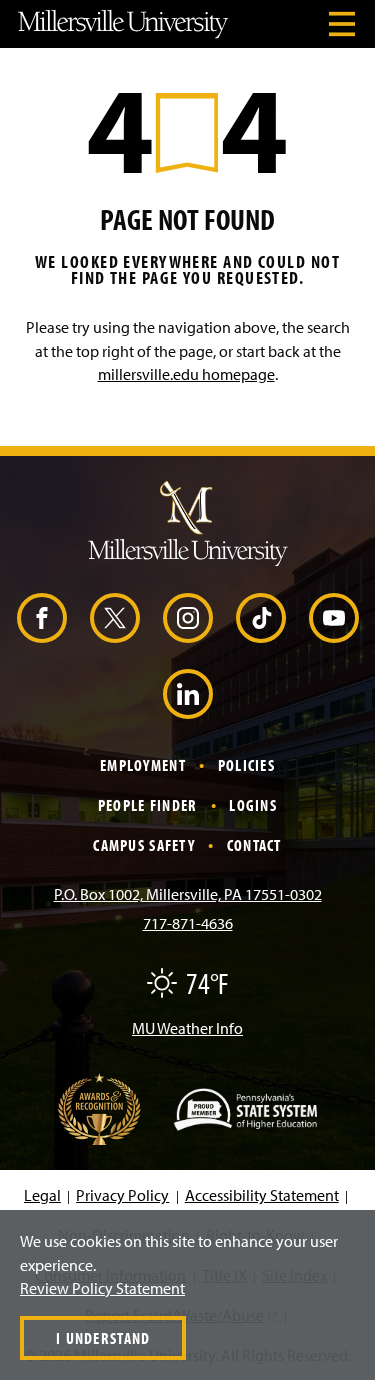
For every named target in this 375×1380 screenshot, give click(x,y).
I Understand (103, 1338)
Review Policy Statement (102, 1288)
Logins (253, 805)
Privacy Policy (122, 1195)
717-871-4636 (188, 923)
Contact (254, 845)
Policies (246, 765)
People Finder (148, 805)
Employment (143, 765)
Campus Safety (144, 845)
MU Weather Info (187, 1028)
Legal (42, 1195)
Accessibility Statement (262, 1195)
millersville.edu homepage (186, 374)
